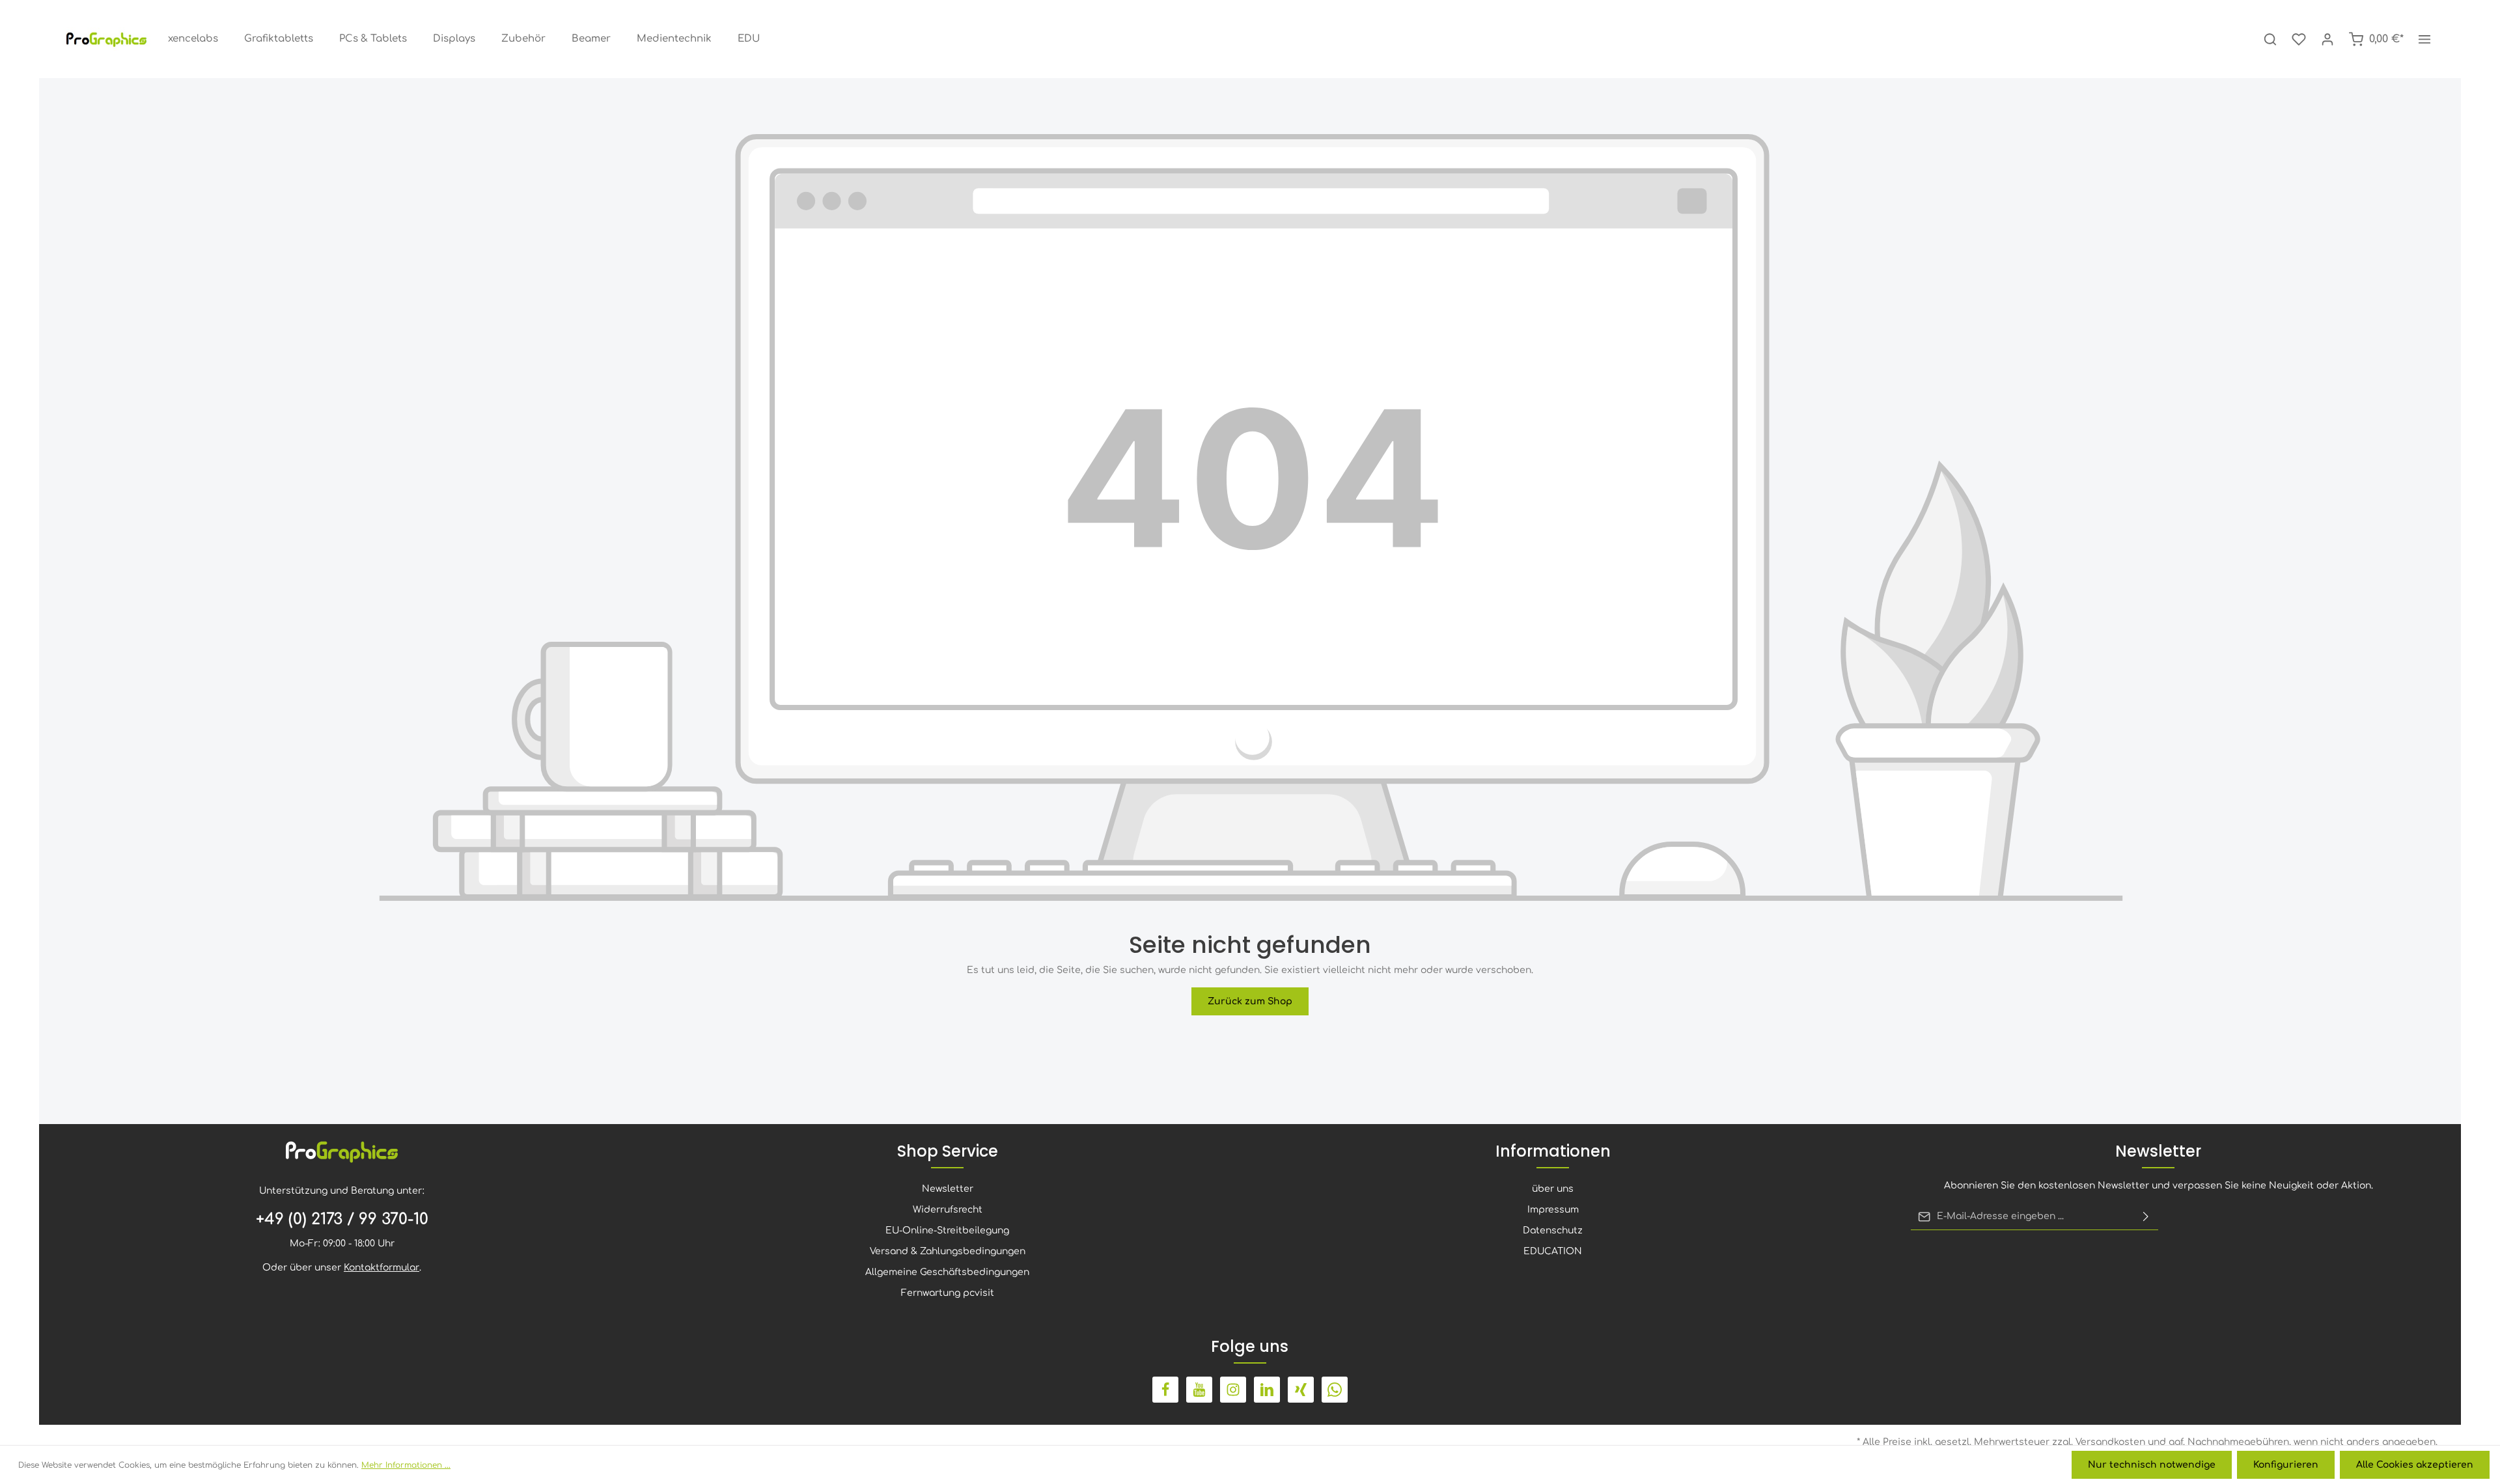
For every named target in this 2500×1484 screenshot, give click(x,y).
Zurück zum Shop (1250, 1001)
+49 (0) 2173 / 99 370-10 (342, 1219)
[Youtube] (1199, 1390)
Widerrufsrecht (948, 1210)
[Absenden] (2146, 1216)
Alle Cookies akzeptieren (2415, 1465)
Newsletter (948, 1189)
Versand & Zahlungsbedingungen (948, 1251)
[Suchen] (2270, 39)
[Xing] (1301, 1390)
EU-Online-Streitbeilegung (947, 1230)
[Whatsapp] (1335, 1390)
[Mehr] (2424, 39)
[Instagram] (1233, 1390)
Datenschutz (1553, 1230)
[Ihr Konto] (2327, 39)
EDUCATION (1553, 1251)
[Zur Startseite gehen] (107, 39)
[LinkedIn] (1267, 1390)
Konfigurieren (2286, 1465)
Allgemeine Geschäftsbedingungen (947, 1272)
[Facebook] (1165, 1390)
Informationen (1553, 1151)
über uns (1553, 1189)
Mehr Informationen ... (406, 1465)
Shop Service (948, 1151)
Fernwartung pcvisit (948, 1293)
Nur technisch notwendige (2152, 1465)
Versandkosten (2110, 1442)
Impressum (1553, 1210)
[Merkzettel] (2299, 39)
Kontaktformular (382, 1268)
